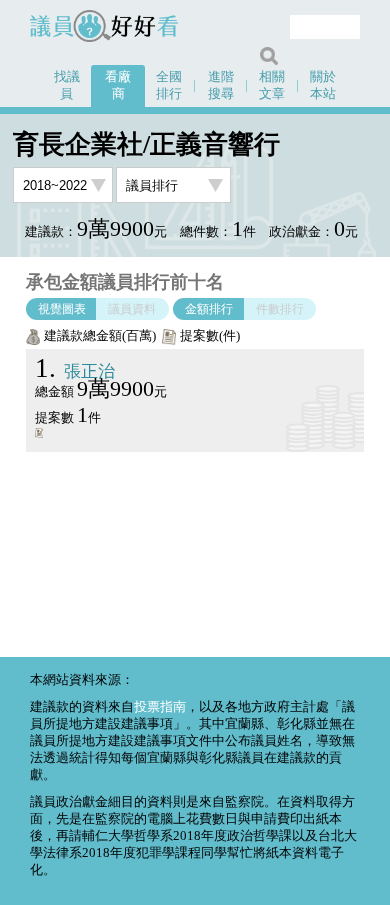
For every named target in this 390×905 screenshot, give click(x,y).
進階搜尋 (221, 85)
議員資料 (132, 309)
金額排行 (209, 309)
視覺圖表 (62, 309)
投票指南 (160, 707)
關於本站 (323, 85)
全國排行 (169, 85)
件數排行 (280, 309)
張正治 (75, 371)
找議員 (67, 85)
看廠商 (118, 85)
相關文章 (272, 85)
